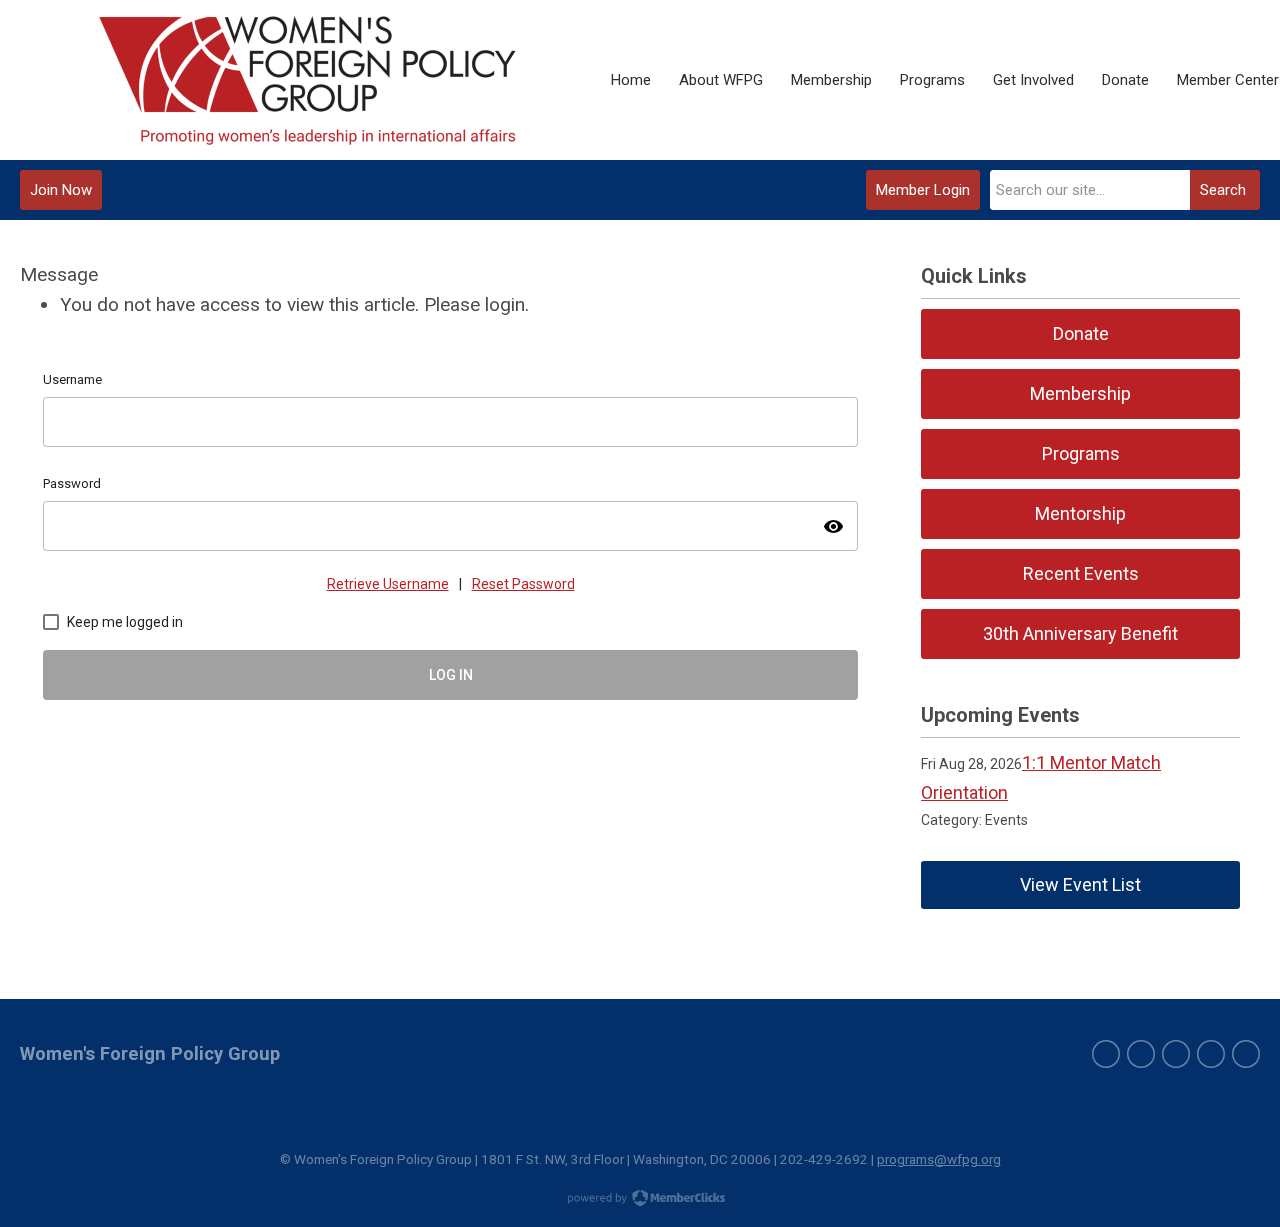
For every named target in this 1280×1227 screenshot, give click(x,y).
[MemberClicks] (308, 80)
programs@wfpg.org (939, 1159)
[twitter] (1106, 1054)
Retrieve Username (388, 584)
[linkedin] (1176, 1054)
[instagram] (1211, 1054)
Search (1223, 190)
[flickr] (1246, 1054)
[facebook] (1141, 1054)
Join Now (61, 190)
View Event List (1080, 884)
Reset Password (523, 584)
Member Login (923, 190)
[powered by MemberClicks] (640, 1200)
